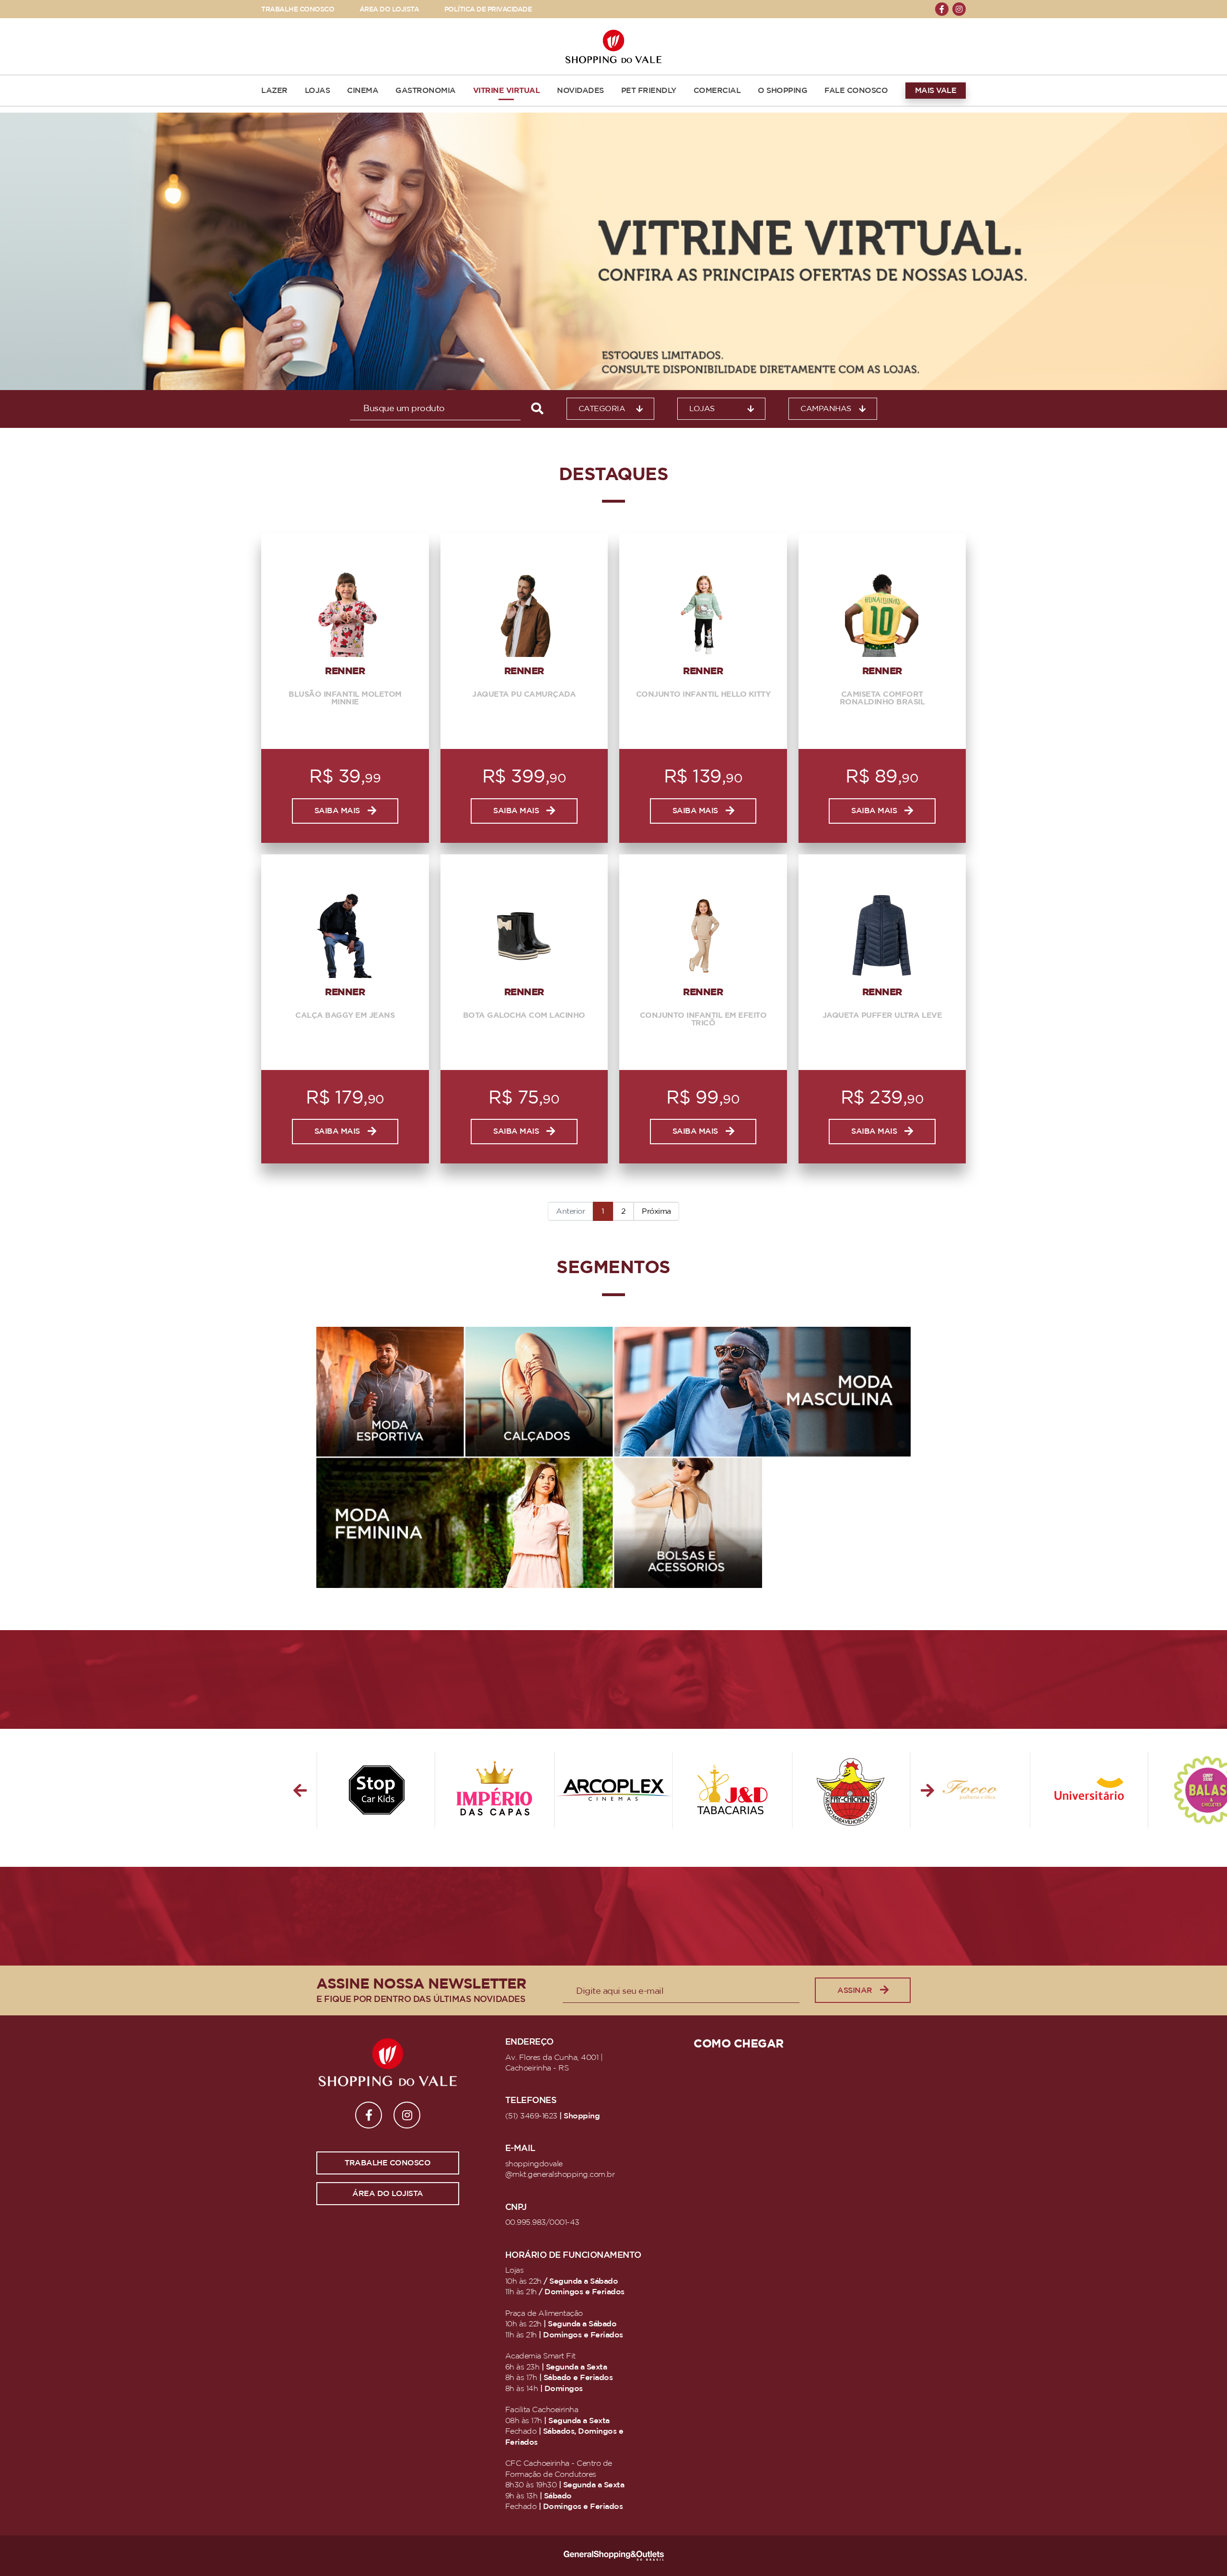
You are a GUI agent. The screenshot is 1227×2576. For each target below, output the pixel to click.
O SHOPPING (782, 91)
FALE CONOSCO (856, 91)
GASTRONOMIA (426, 91)
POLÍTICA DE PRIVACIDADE (488, 9)
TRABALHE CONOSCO (298, 9)
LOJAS (318, 91)
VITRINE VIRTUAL (507, 91)
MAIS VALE (936, 91)
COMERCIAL (717, 91)
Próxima (656, 1211)
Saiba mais (337, 811)
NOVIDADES (580, 91)
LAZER (274, 91)
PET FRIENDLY (649, 91)
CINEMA (363, 91)
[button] (300, 1790)
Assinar (855, 1990)
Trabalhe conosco (388, 2163)
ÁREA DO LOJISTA (389, 9)
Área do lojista (388, 2194)
